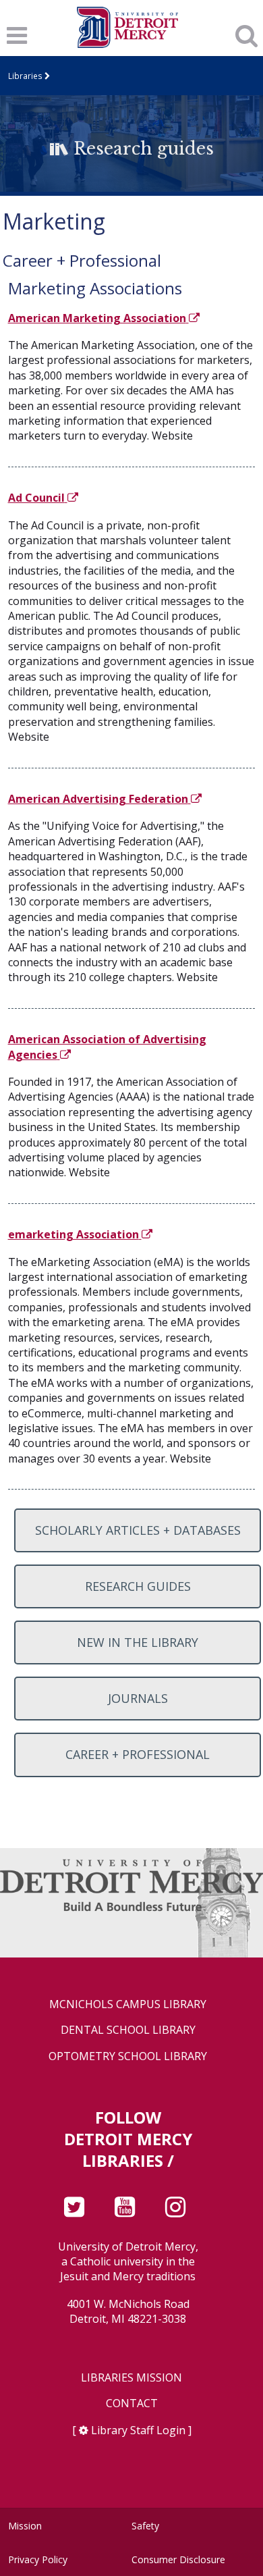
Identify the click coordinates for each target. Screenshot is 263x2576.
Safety (145, 2526)
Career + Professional (138, 1754)
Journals (138, 1698)
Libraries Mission (131, 2378)
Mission (25, 2526)
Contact (132, 2403)
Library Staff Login (138, 2430)
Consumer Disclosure (178, 2559)
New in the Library (138, 1642)
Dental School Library (128, 2030)
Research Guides (138, 1586)
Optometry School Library (128, 2056)
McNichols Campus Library (128, 2004)
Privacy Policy (38, 2559)
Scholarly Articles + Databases (138, 1530)
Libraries (25, 76)
